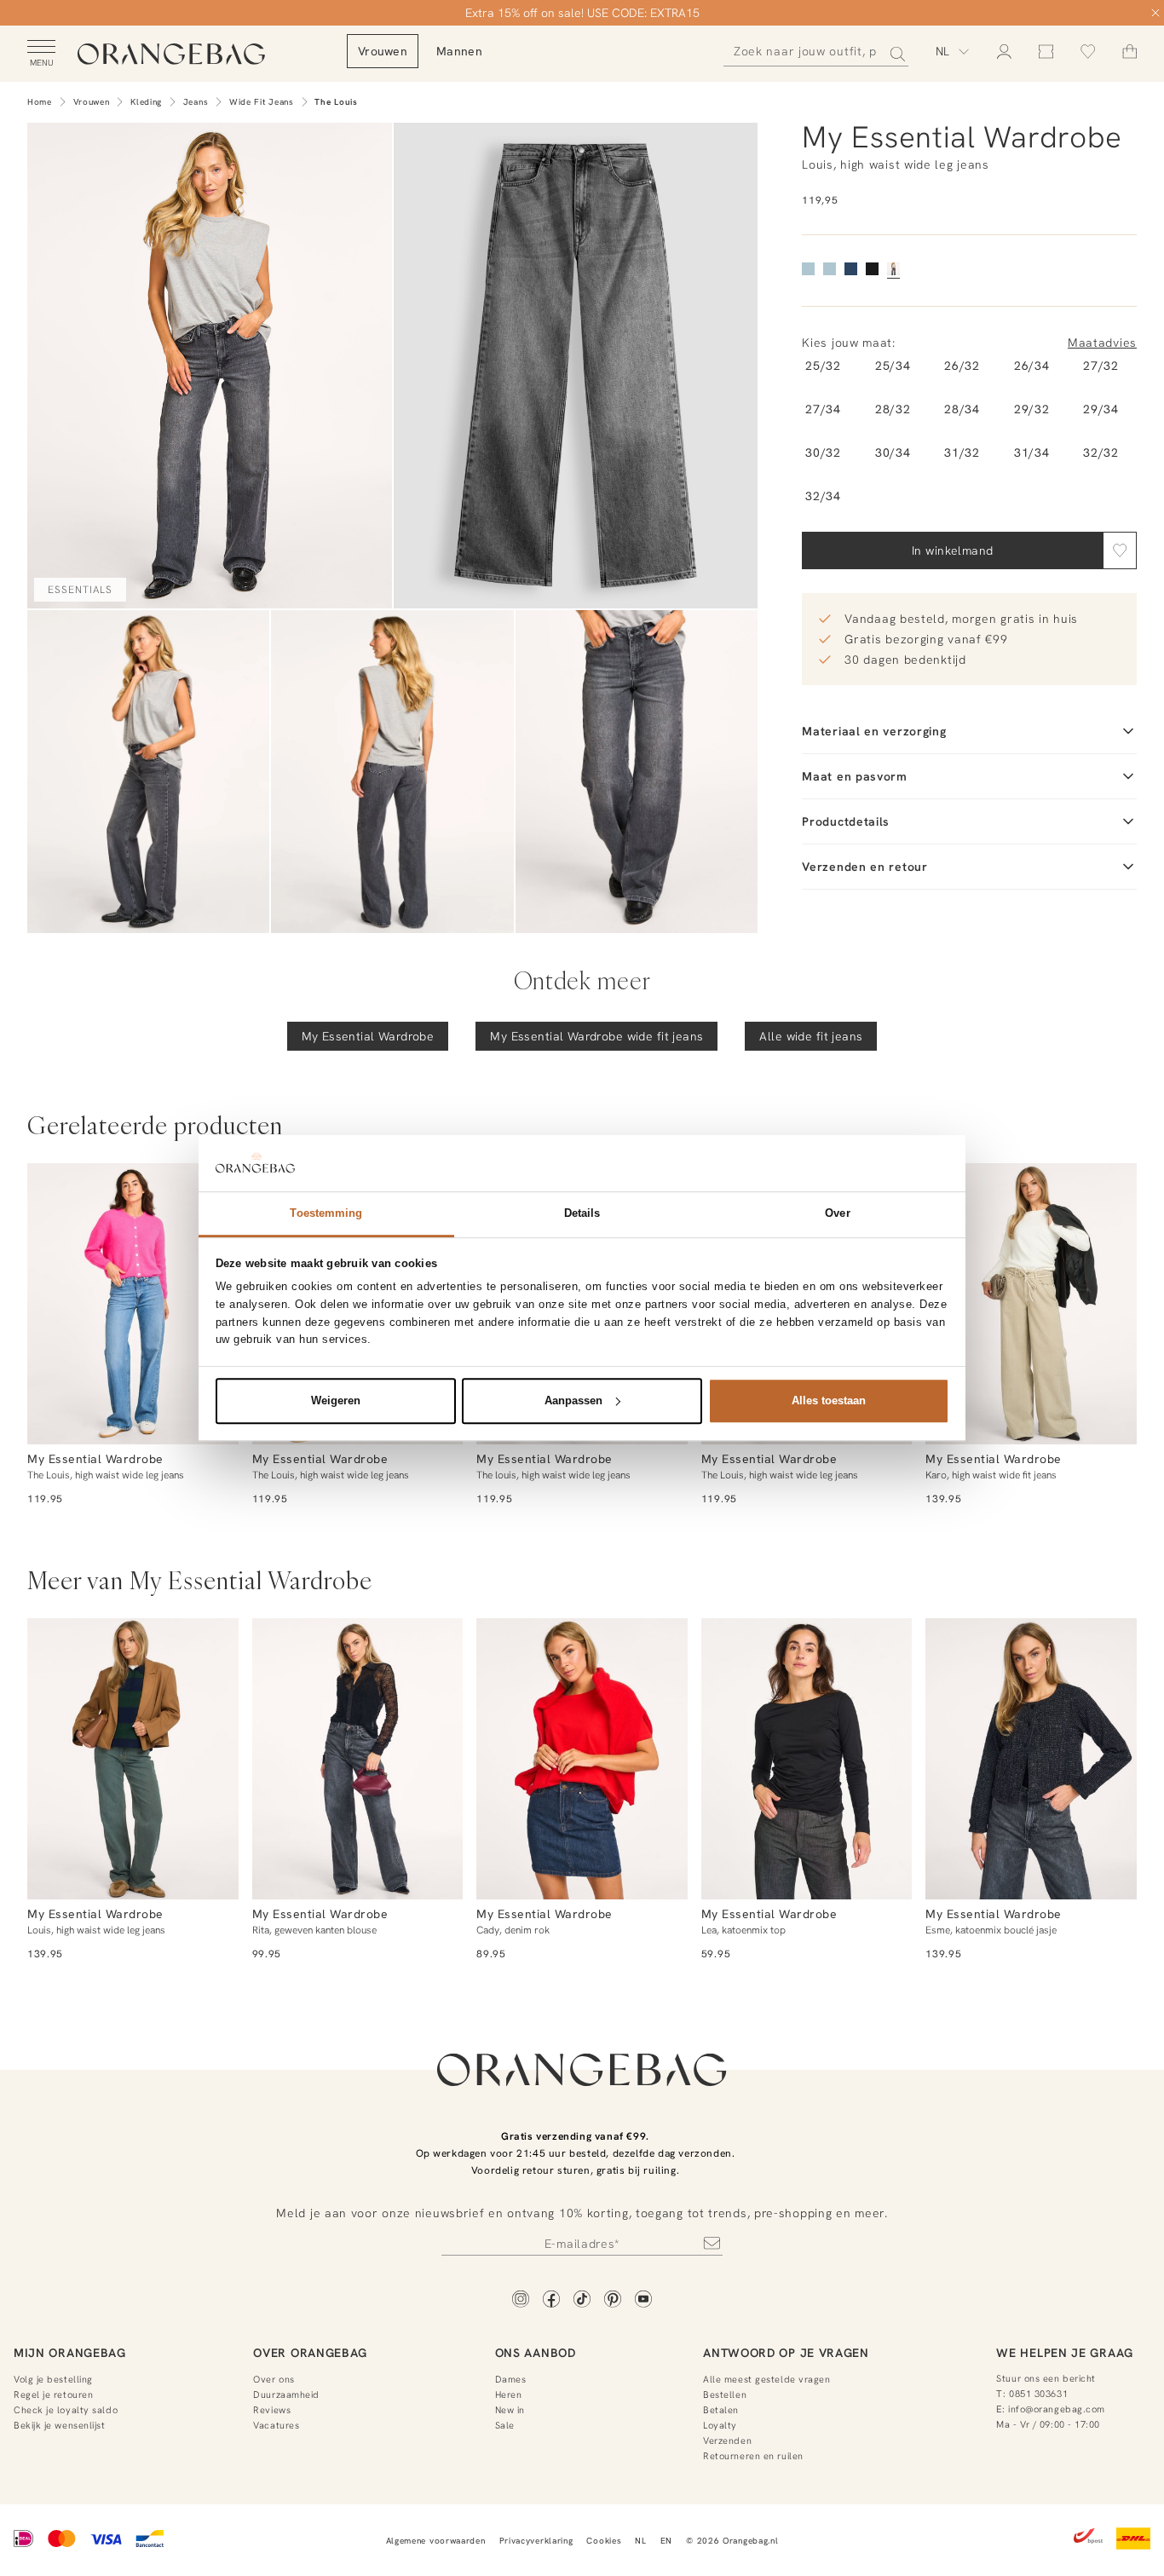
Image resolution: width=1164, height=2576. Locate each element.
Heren (509, 2394)
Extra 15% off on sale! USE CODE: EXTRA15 (582, 13)
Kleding (146, 102)
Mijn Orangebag (70, 2353)
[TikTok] (582, 2300)
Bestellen (725, 2394)
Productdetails (846, 821)
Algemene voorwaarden (436, 2541)
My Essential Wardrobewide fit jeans (596, 1036)
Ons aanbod (536, 2353)
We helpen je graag (1065, 2353)
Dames (511, 2379)
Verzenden (727, 2441)
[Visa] (106, 2540)
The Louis (336, 102)
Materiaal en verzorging (874, 731)
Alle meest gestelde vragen (766, 2379)
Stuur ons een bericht (1046, 2378)
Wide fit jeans (262, 102)
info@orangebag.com (1057, 2409)
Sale (505, 2425)
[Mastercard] (62, 2540)
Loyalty (720, 2425)
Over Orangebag (310, 2353)
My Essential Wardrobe (368, 1036)
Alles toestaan (829, 1400)
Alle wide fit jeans (811, 1036)
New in (510, 2410)
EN (666, 2541)
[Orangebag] (171, 55)
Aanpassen (573, 1400)
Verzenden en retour (864, 867)
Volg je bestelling (53, 2379)
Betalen (721, 2410)
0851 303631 (1038, 2394)
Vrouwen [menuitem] (383, 51)
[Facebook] (551, 2300)
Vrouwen (92, 102)
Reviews (272, 2410)
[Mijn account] (1004, 52)
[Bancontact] (150, 2540)
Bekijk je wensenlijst (60, 2425)
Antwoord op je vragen (786, 2353)
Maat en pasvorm (855, 776)
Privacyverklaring (536, 2541)
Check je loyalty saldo (66, 2410)
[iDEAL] (24, 2540)
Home (40, 102)
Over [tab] (837, 1213)
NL (640, 2541)
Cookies (604, 2541)
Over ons (274, 2379)
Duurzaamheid (286, 2394)
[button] (1120, 550)
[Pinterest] (613, 2300)
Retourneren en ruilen (753, 2456)
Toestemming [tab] (326, 1213)
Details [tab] (582, 1213)
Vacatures (276, 2425)
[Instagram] (521, 2300)
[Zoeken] (893, 51)
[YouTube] (643, 2300)
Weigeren (336, 1400)
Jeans (196, 102)
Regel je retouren (53, 2394)
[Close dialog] (1155, 13)
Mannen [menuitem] (459, 51)
